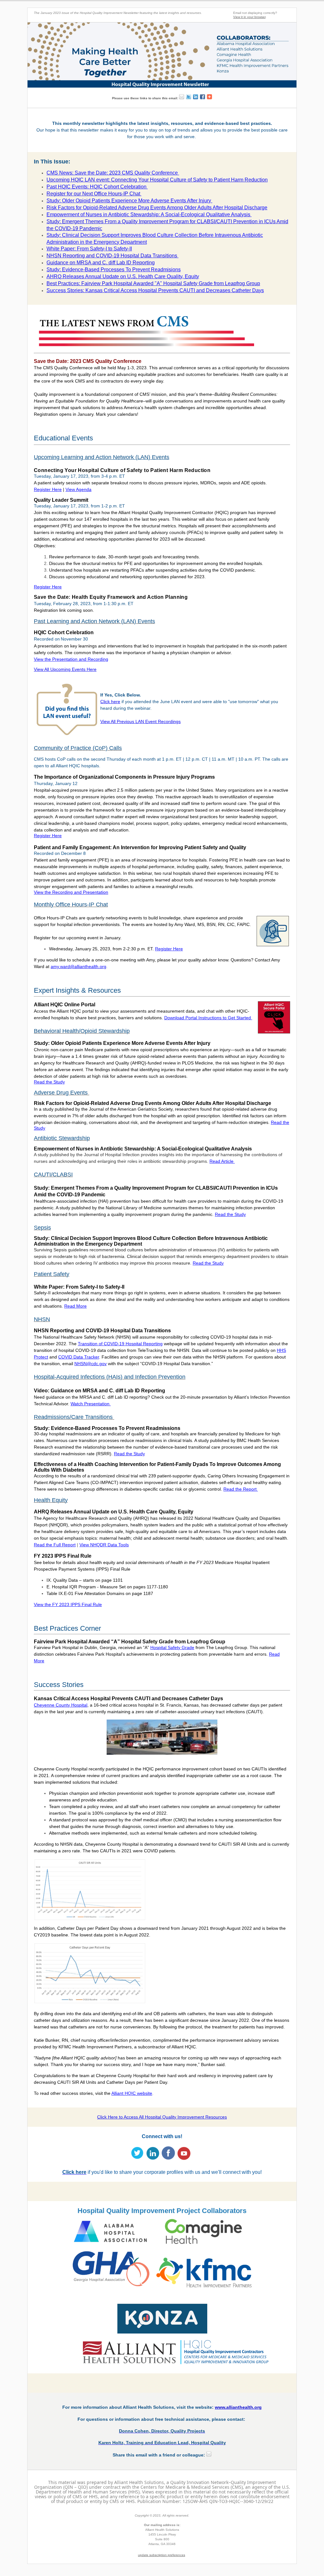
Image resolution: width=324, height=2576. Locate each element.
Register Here (169, 949)
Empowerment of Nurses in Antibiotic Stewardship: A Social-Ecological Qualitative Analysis (149, 215)
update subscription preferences (162, 2555)
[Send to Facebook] (202, 97)
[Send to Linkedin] (196, 97)
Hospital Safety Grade (172, 1647)
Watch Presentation (91, 1404)
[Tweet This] (189, 97)
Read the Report (241, 1489)
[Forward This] (182, 97)
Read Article (222, 1161)
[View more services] (209, 97)
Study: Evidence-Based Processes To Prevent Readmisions (114, 270)
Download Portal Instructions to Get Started (208, 1018)
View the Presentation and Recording (71, 659)
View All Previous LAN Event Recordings (140, 721)
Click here (110, 702)
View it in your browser (249, 17)
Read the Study (230, 1214)
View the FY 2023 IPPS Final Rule (68, 1604)
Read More (75, 1306)
